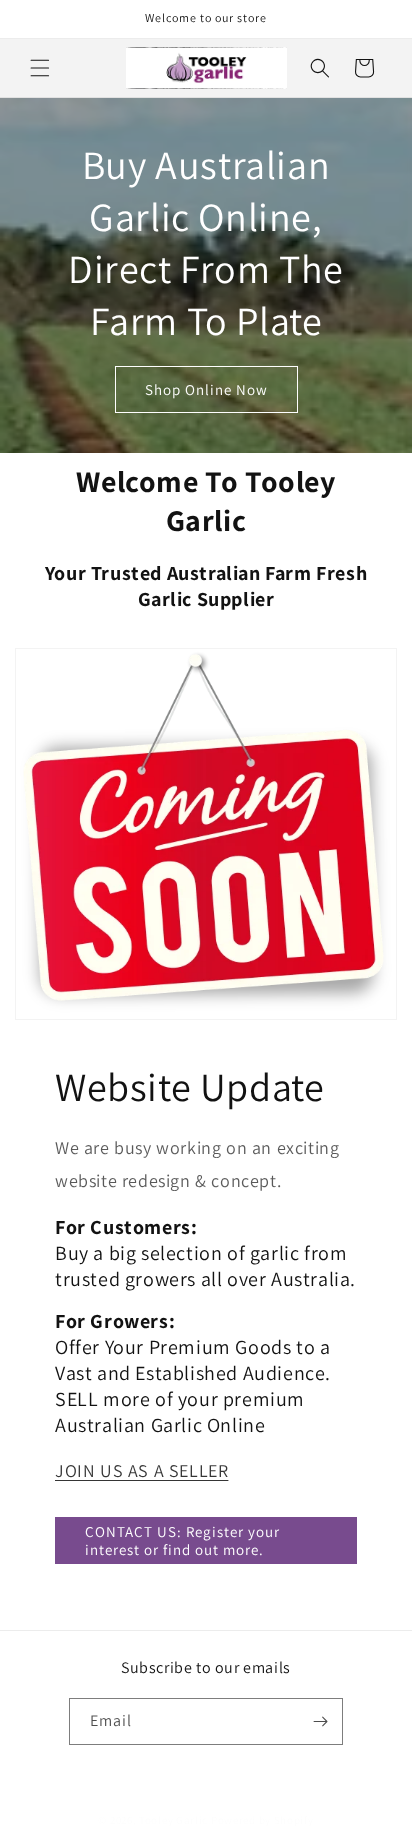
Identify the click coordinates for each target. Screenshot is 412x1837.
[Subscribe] (320, 1721)
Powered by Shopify (262, 1820)
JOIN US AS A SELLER (141, 1470)
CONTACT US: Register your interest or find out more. (182, 1540)
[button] (40, 68)
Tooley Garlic (173, 1820)
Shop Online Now (206, 388)
